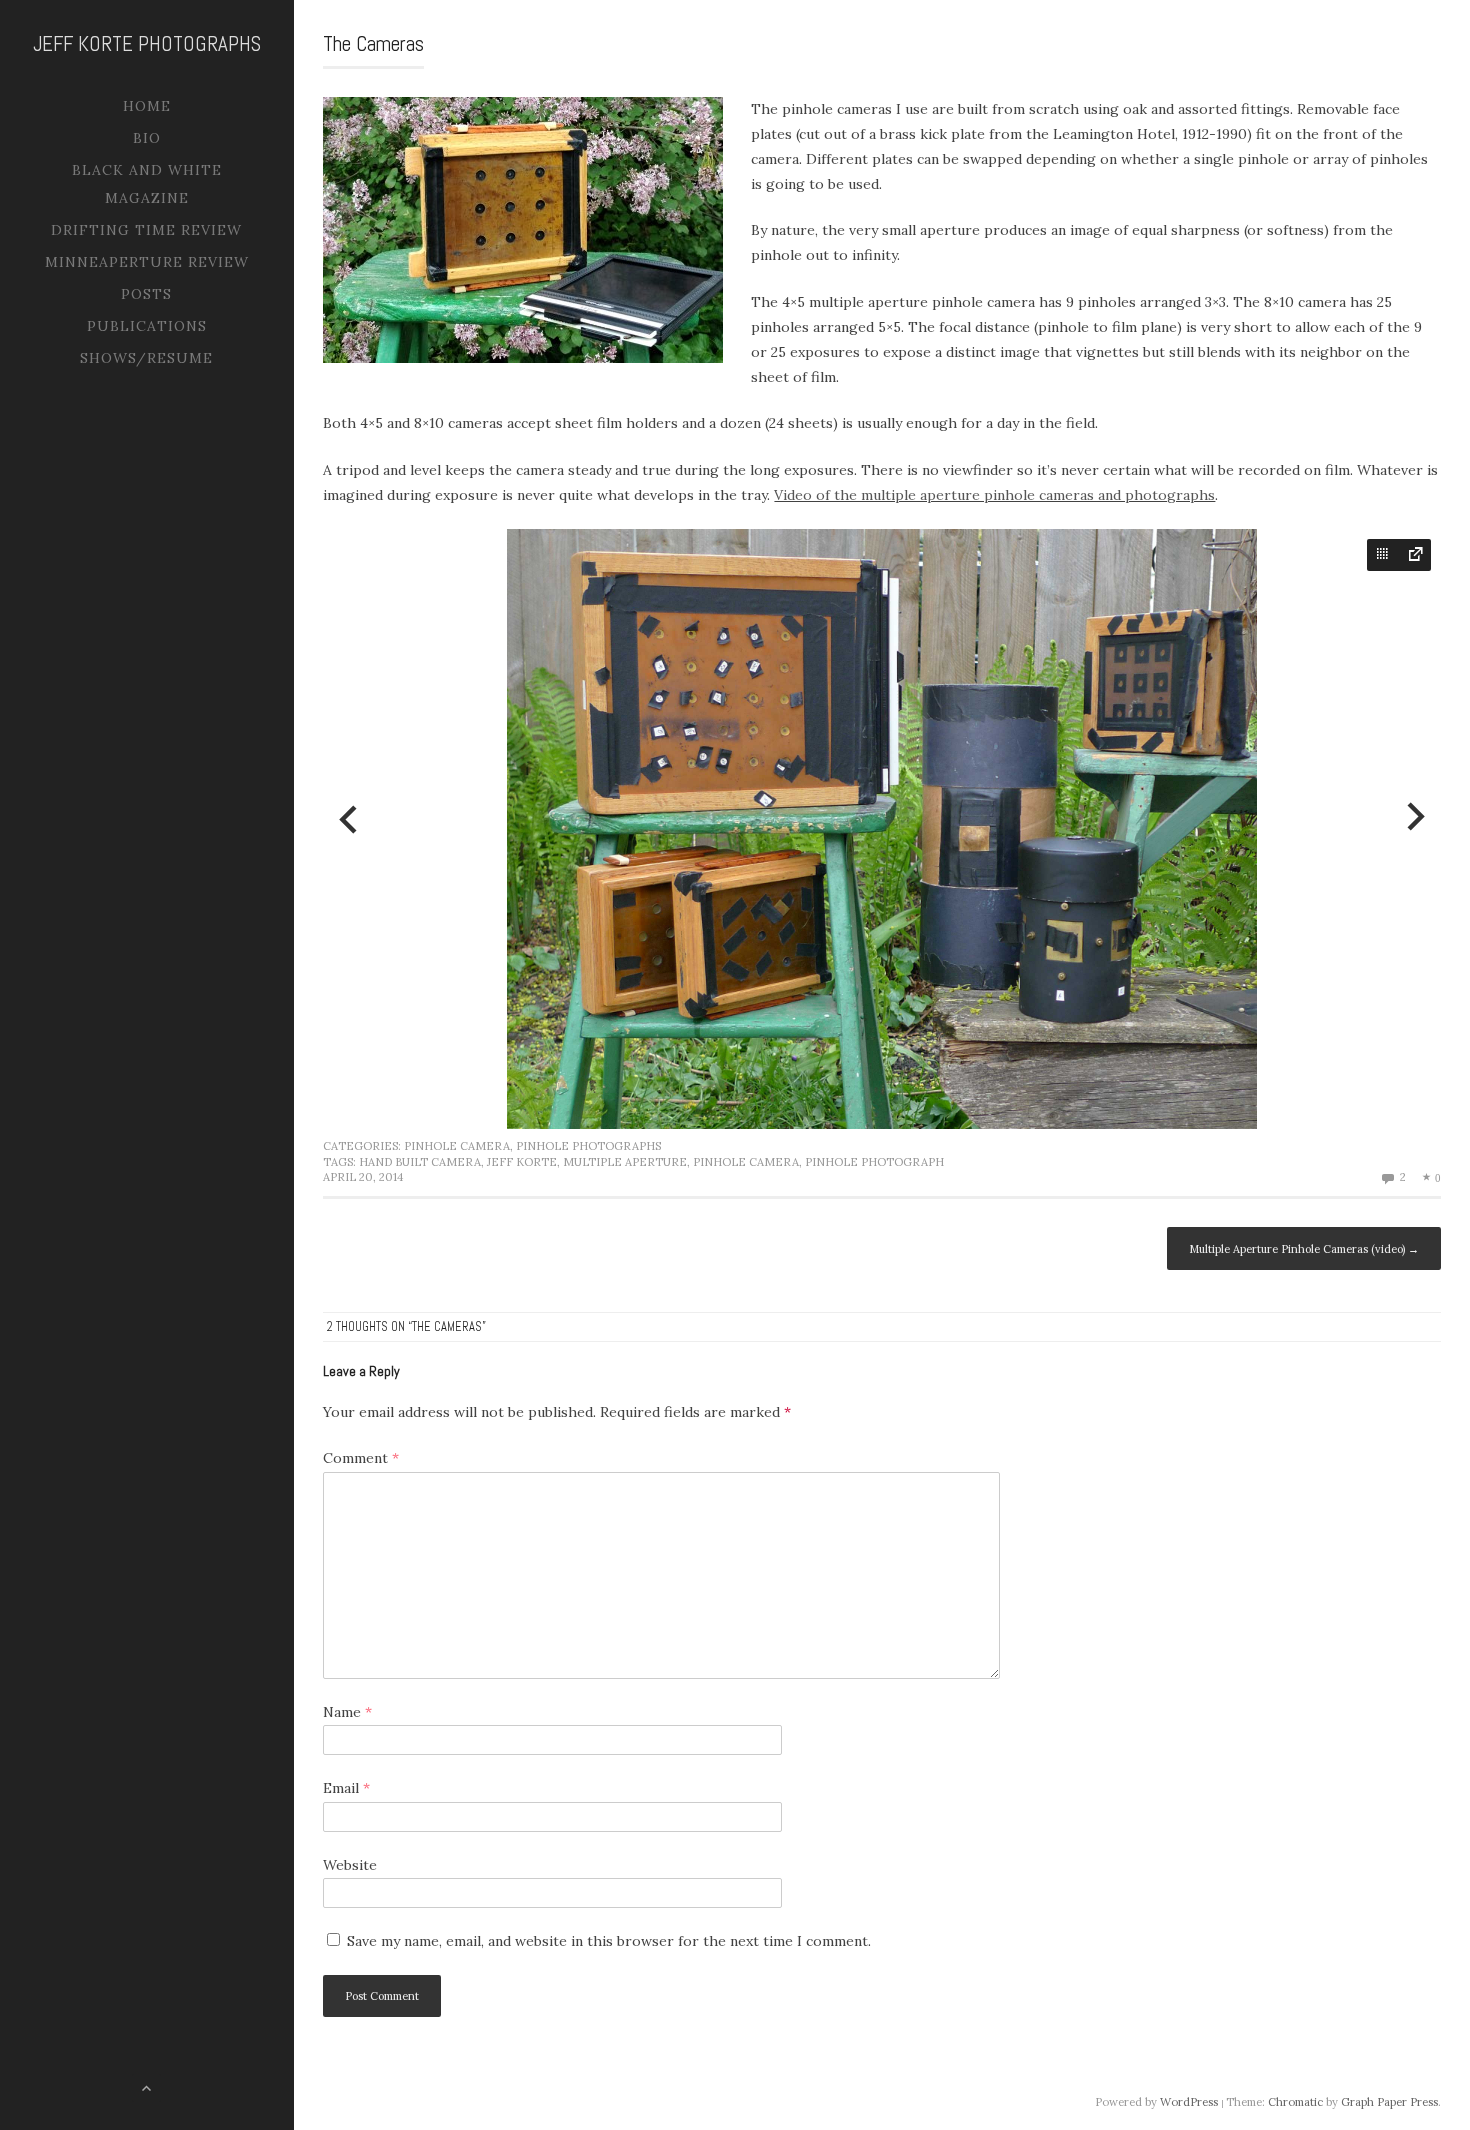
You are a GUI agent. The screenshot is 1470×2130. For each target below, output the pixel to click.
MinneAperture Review (147, 262)
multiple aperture (625, 1162)
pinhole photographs (588, 1146)
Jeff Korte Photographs (147, 43)
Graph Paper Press (1389, 2102)
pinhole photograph (874, 1162)
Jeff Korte (522, 1162)
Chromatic (1295, 2102)
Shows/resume (146, 358)
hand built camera (420, 1162)
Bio (147, 138)
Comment (361, 1458)
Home (147, 106)
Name (347, 1712)
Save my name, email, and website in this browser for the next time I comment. (609, 1941)
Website (350, 1865)
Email (346, 1788)
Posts (146, 294)
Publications (147, 326)
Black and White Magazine (147, 184)
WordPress (1189, 2102)
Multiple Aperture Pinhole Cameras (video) (1304, 1249)
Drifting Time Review (146, 230)
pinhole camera (457, 1146)
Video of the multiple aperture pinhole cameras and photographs (994, 495)
